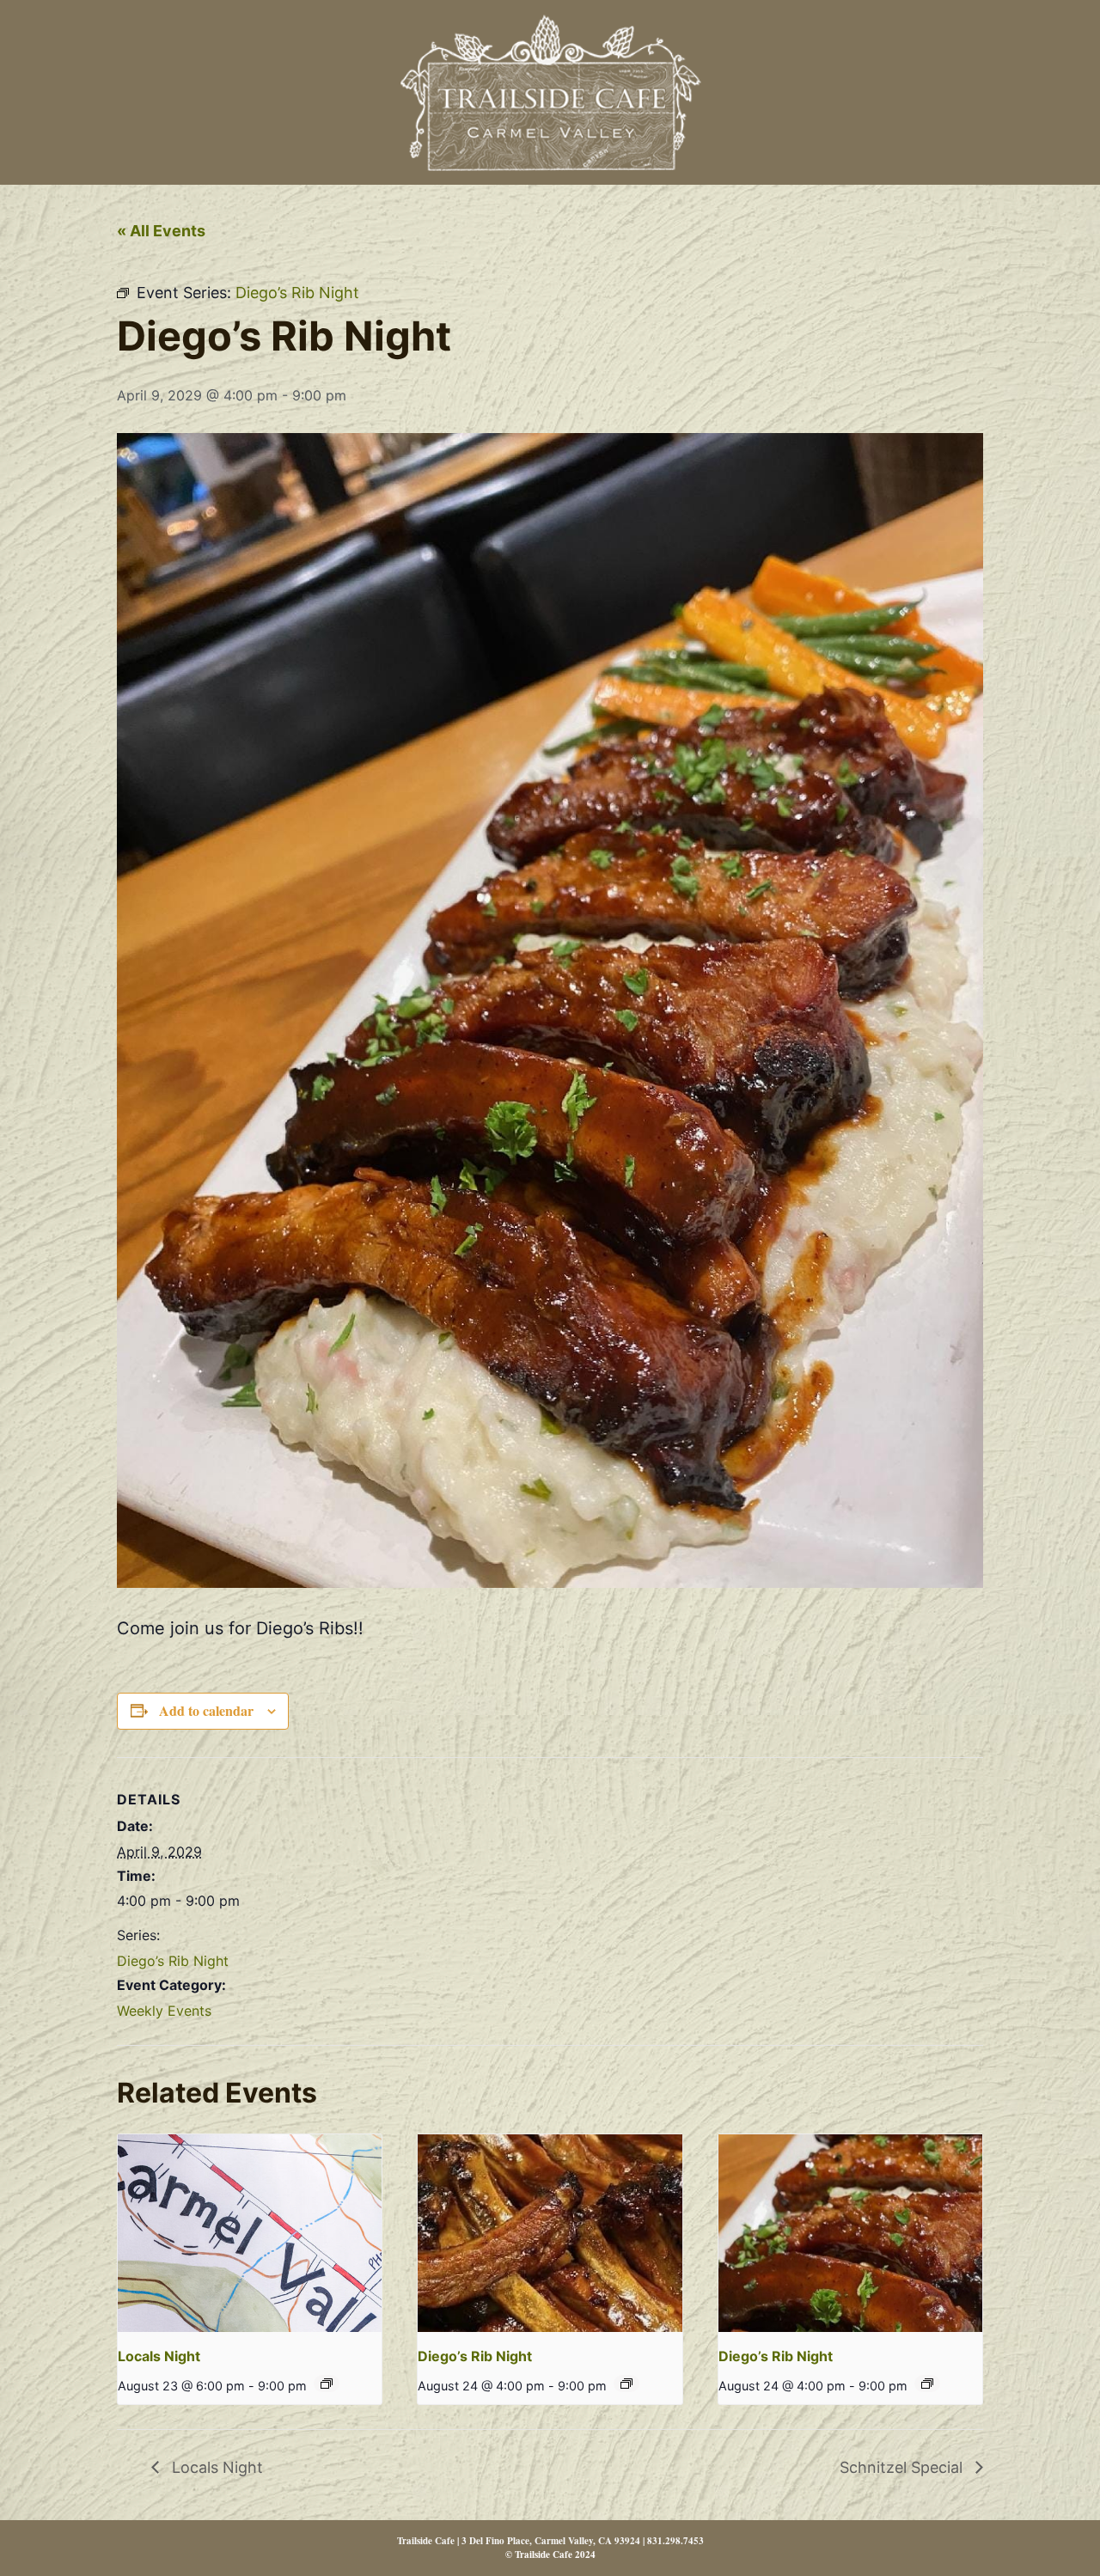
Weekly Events (164, 2011)
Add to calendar (206, 1710)
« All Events (161, 231)
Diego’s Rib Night (173, 1961)
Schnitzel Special (903, 2467)
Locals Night (159, 2356)
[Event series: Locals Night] (327, 2384)
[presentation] (250, 2233)
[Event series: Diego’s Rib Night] (626, 2384)
